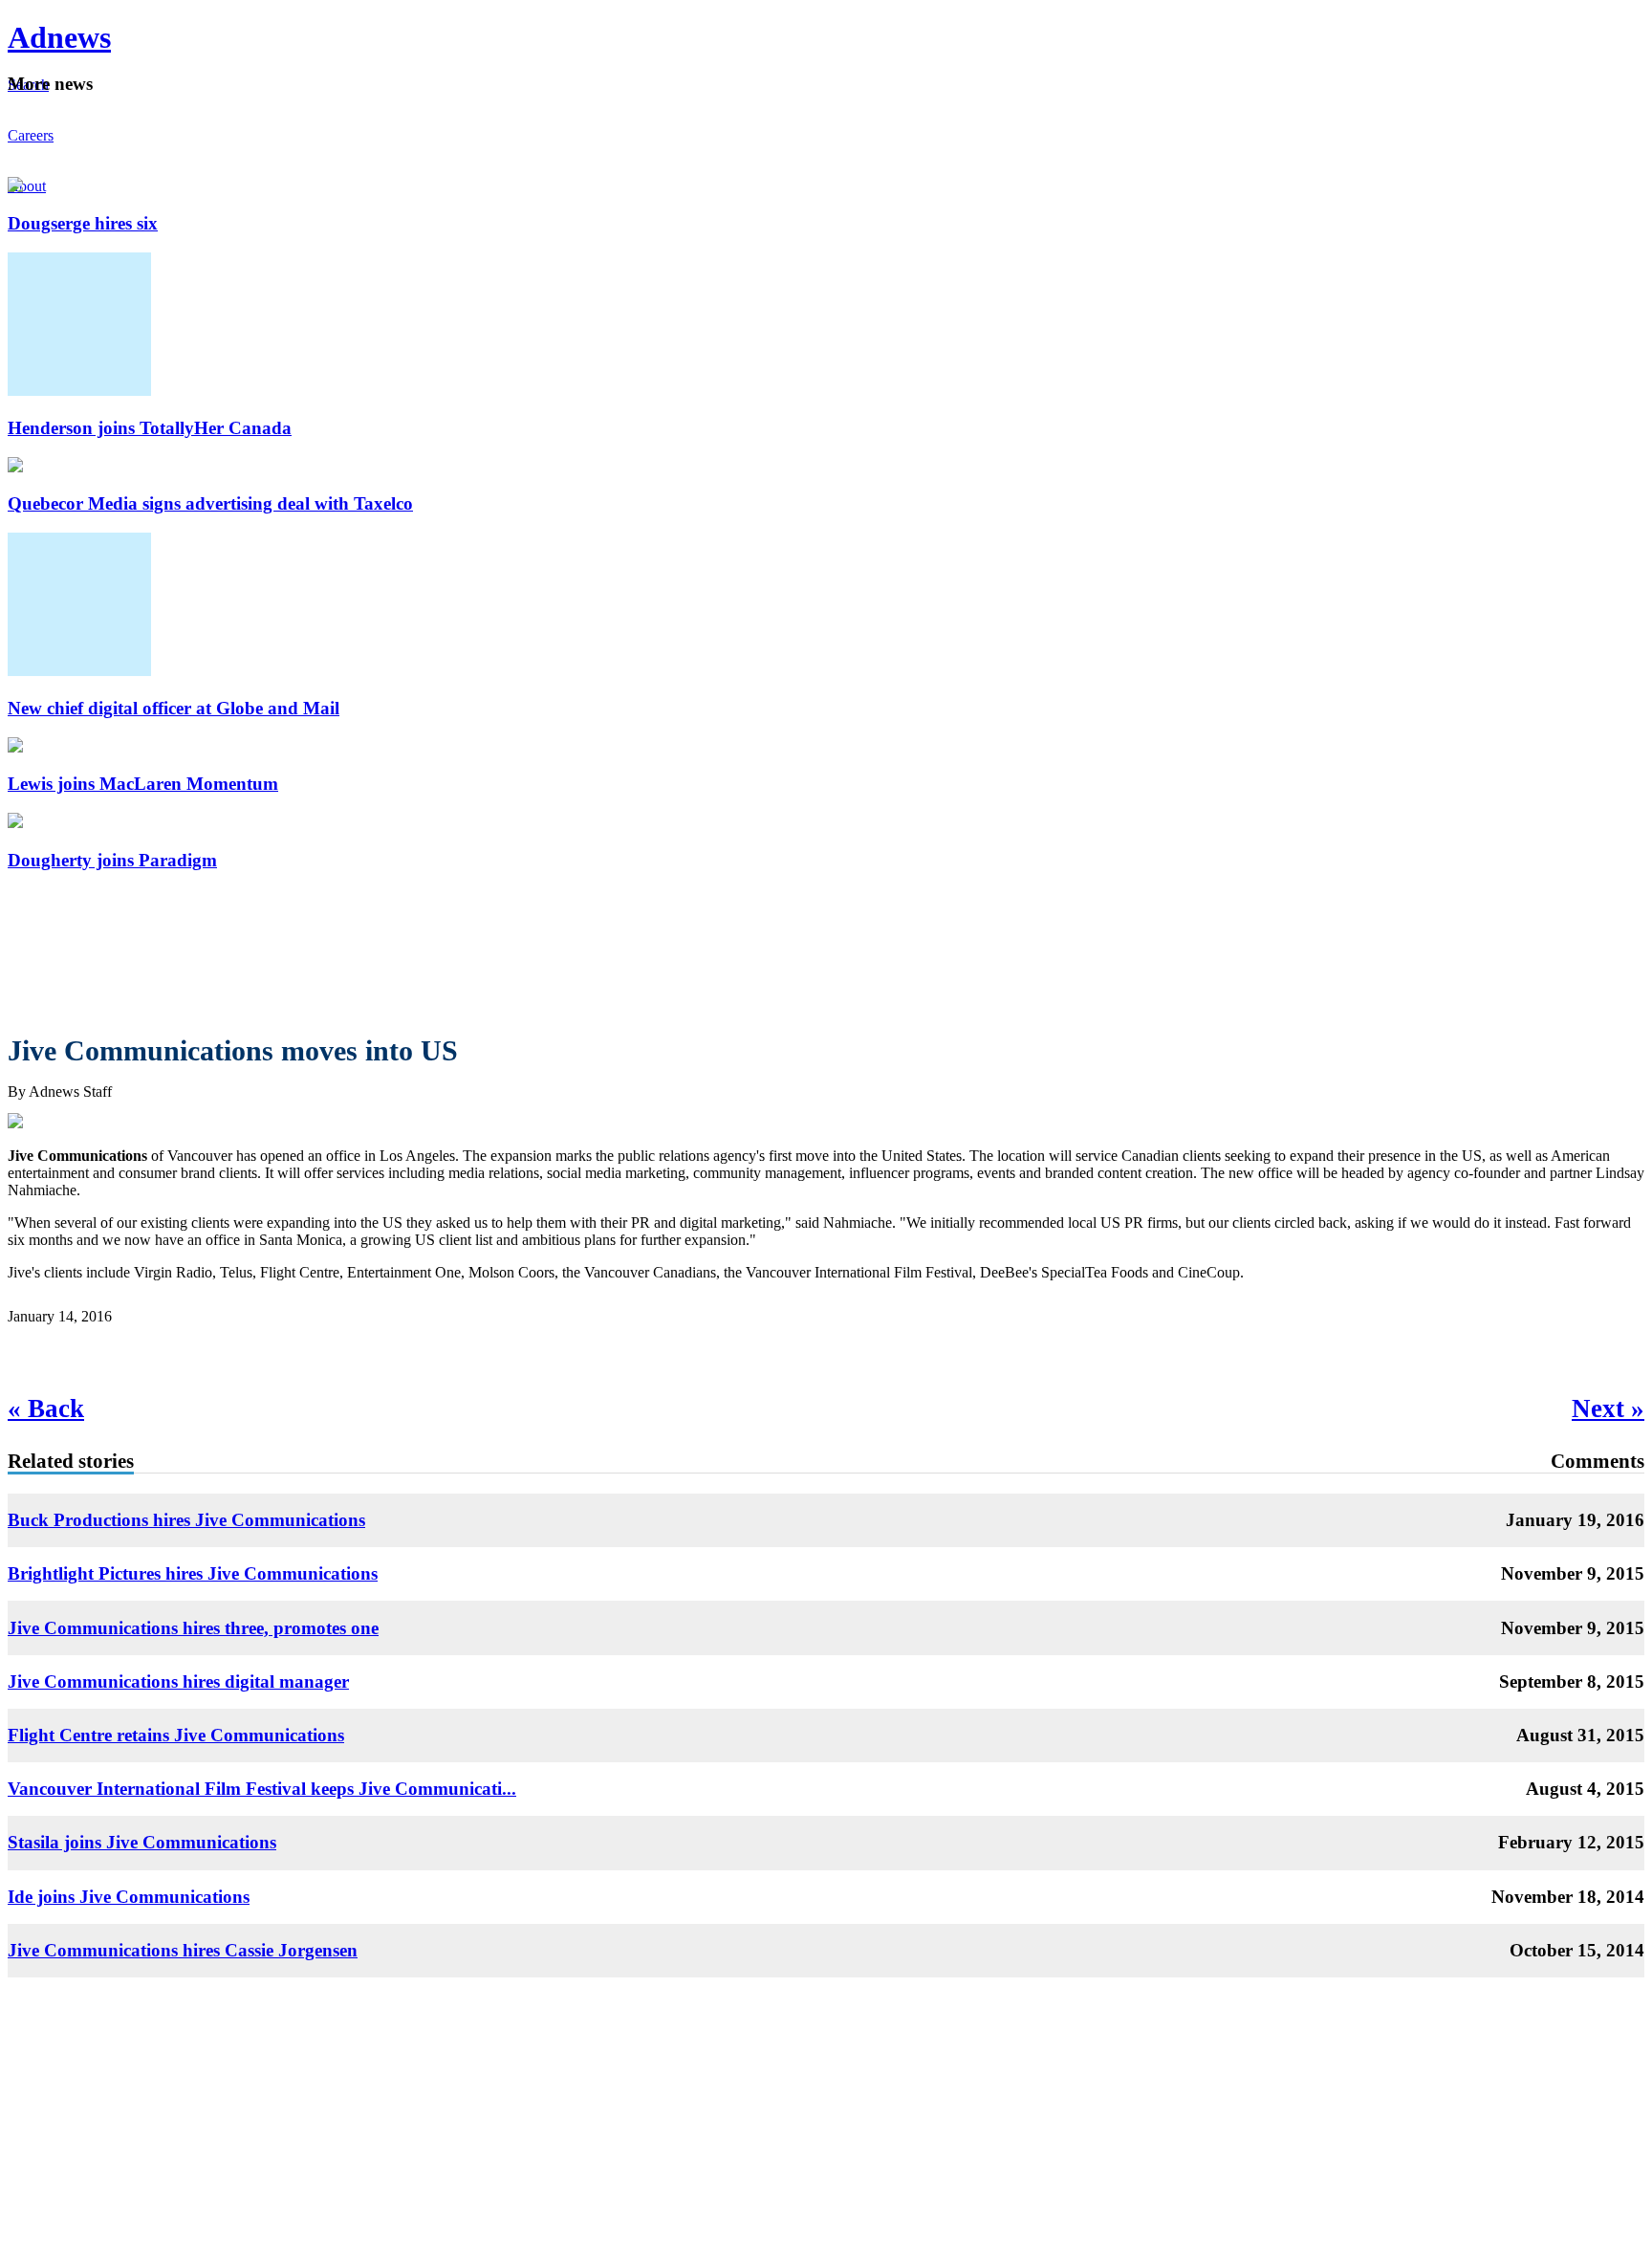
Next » (1608, 1408)
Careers (31, 135)
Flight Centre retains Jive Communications (176, 1735)
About (27, 186)
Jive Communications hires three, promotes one (193, 1628)
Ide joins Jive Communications (129, 1897)
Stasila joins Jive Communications (142, 1842)
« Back (46, 1408)
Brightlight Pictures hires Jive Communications (193, 1573)
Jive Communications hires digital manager (178, 1681)
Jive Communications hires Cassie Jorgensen (183, 1950)
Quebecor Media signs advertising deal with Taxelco (210, 503)
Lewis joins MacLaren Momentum (143, 784)
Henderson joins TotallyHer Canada (150, 428)
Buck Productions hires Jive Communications (186, 1520)
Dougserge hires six (83, 223)
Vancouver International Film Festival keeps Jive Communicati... (262, 1789)
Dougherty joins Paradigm (112, 860)
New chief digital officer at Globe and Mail (174, 708)
